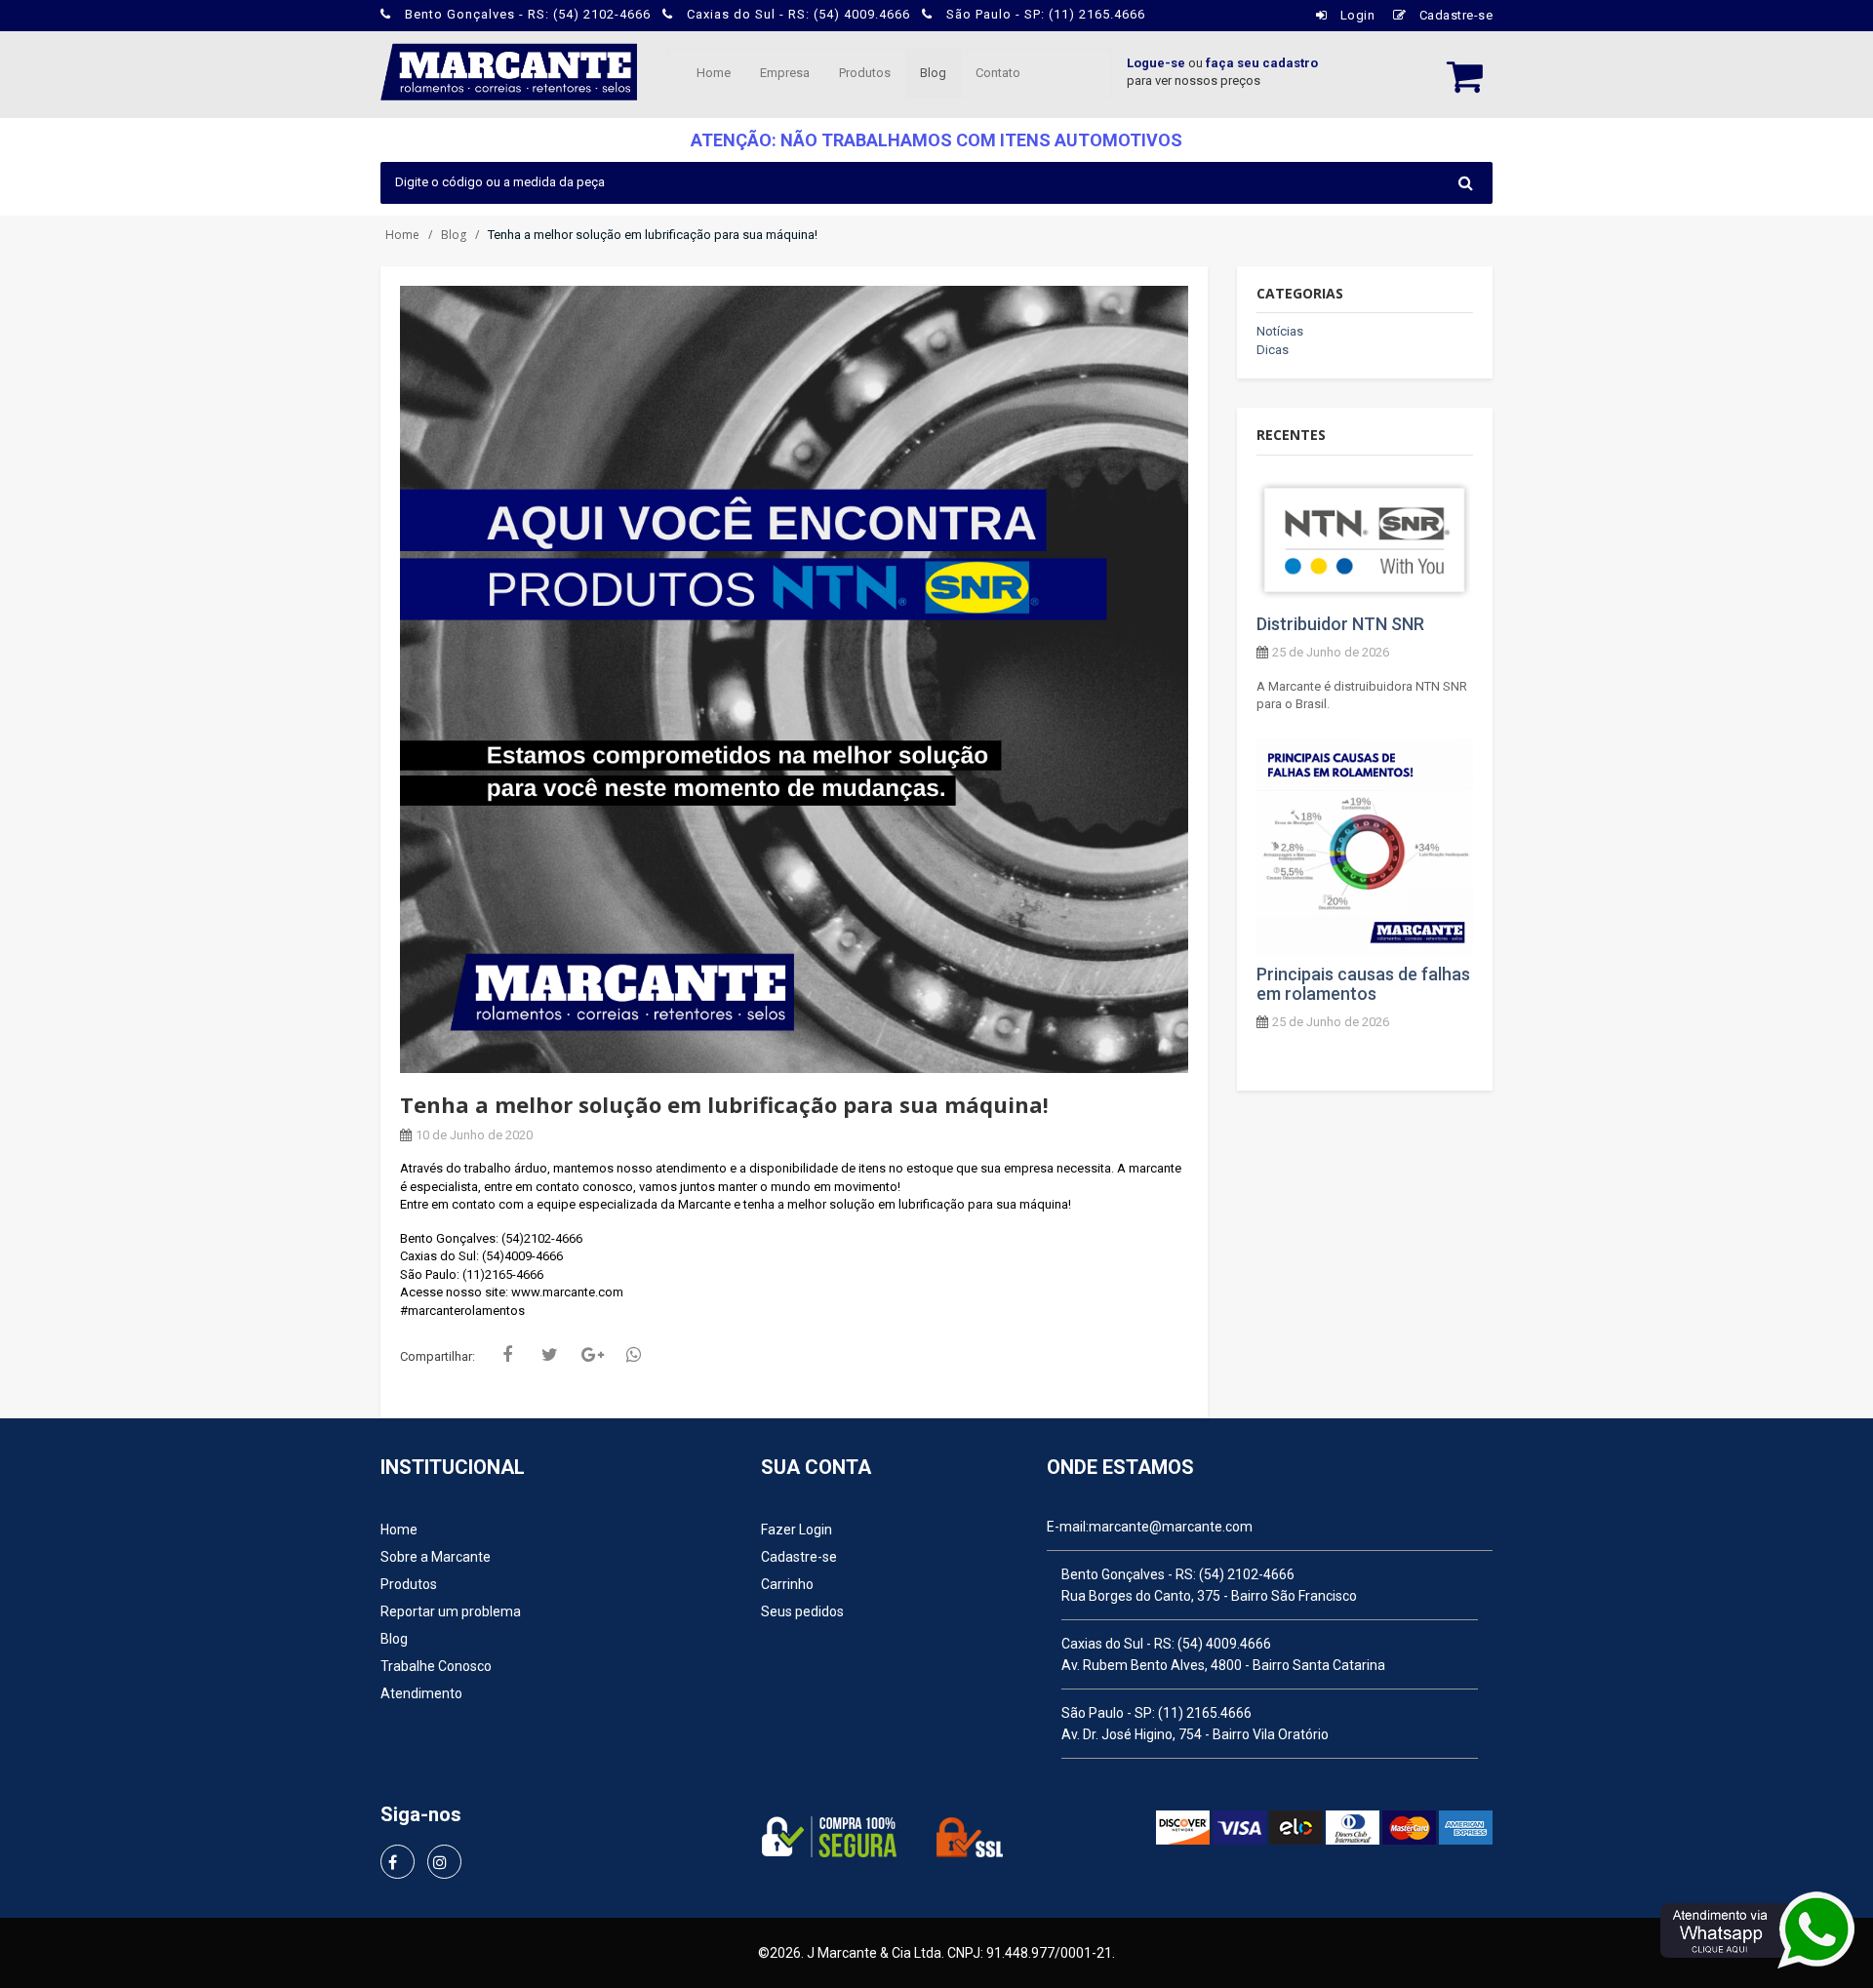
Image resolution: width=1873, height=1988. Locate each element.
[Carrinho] (1455, 69)
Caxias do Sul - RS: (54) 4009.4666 (798, 14)
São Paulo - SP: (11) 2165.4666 (1044, 14)
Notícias (1280, 331)
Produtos (865, 73)
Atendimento (421, 1693)
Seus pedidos (802, 1611)
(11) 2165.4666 (1205, 1713)
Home (714, 73)
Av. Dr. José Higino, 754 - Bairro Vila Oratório (1195, 1734)
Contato (998, 73)
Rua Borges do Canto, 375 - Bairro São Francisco (1209, 1596)
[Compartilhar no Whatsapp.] (638, 1355)
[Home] (509, 70)
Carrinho (787, 1584)
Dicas (1273, 350)
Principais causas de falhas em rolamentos (1363, 984)
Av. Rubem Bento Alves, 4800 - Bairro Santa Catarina (1223, 1665)
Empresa (785, 73)
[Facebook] (398, 1862)
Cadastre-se (1454, 15)
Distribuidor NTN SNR (1340, 624)
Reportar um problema (451, 1611)
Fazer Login (797, 1530)
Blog (933, 73)
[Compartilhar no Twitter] (554, 1355)
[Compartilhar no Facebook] (512, 1355)
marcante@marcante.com (1171, 1527)
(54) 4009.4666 (1224, 1644)
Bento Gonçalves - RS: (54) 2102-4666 (528, 14)
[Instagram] (444, 1862)
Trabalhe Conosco (436, 1666)
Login (1355, 15)
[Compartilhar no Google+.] (596, 1355)
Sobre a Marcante (436, 1557)
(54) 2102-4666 (1247, 1574)
